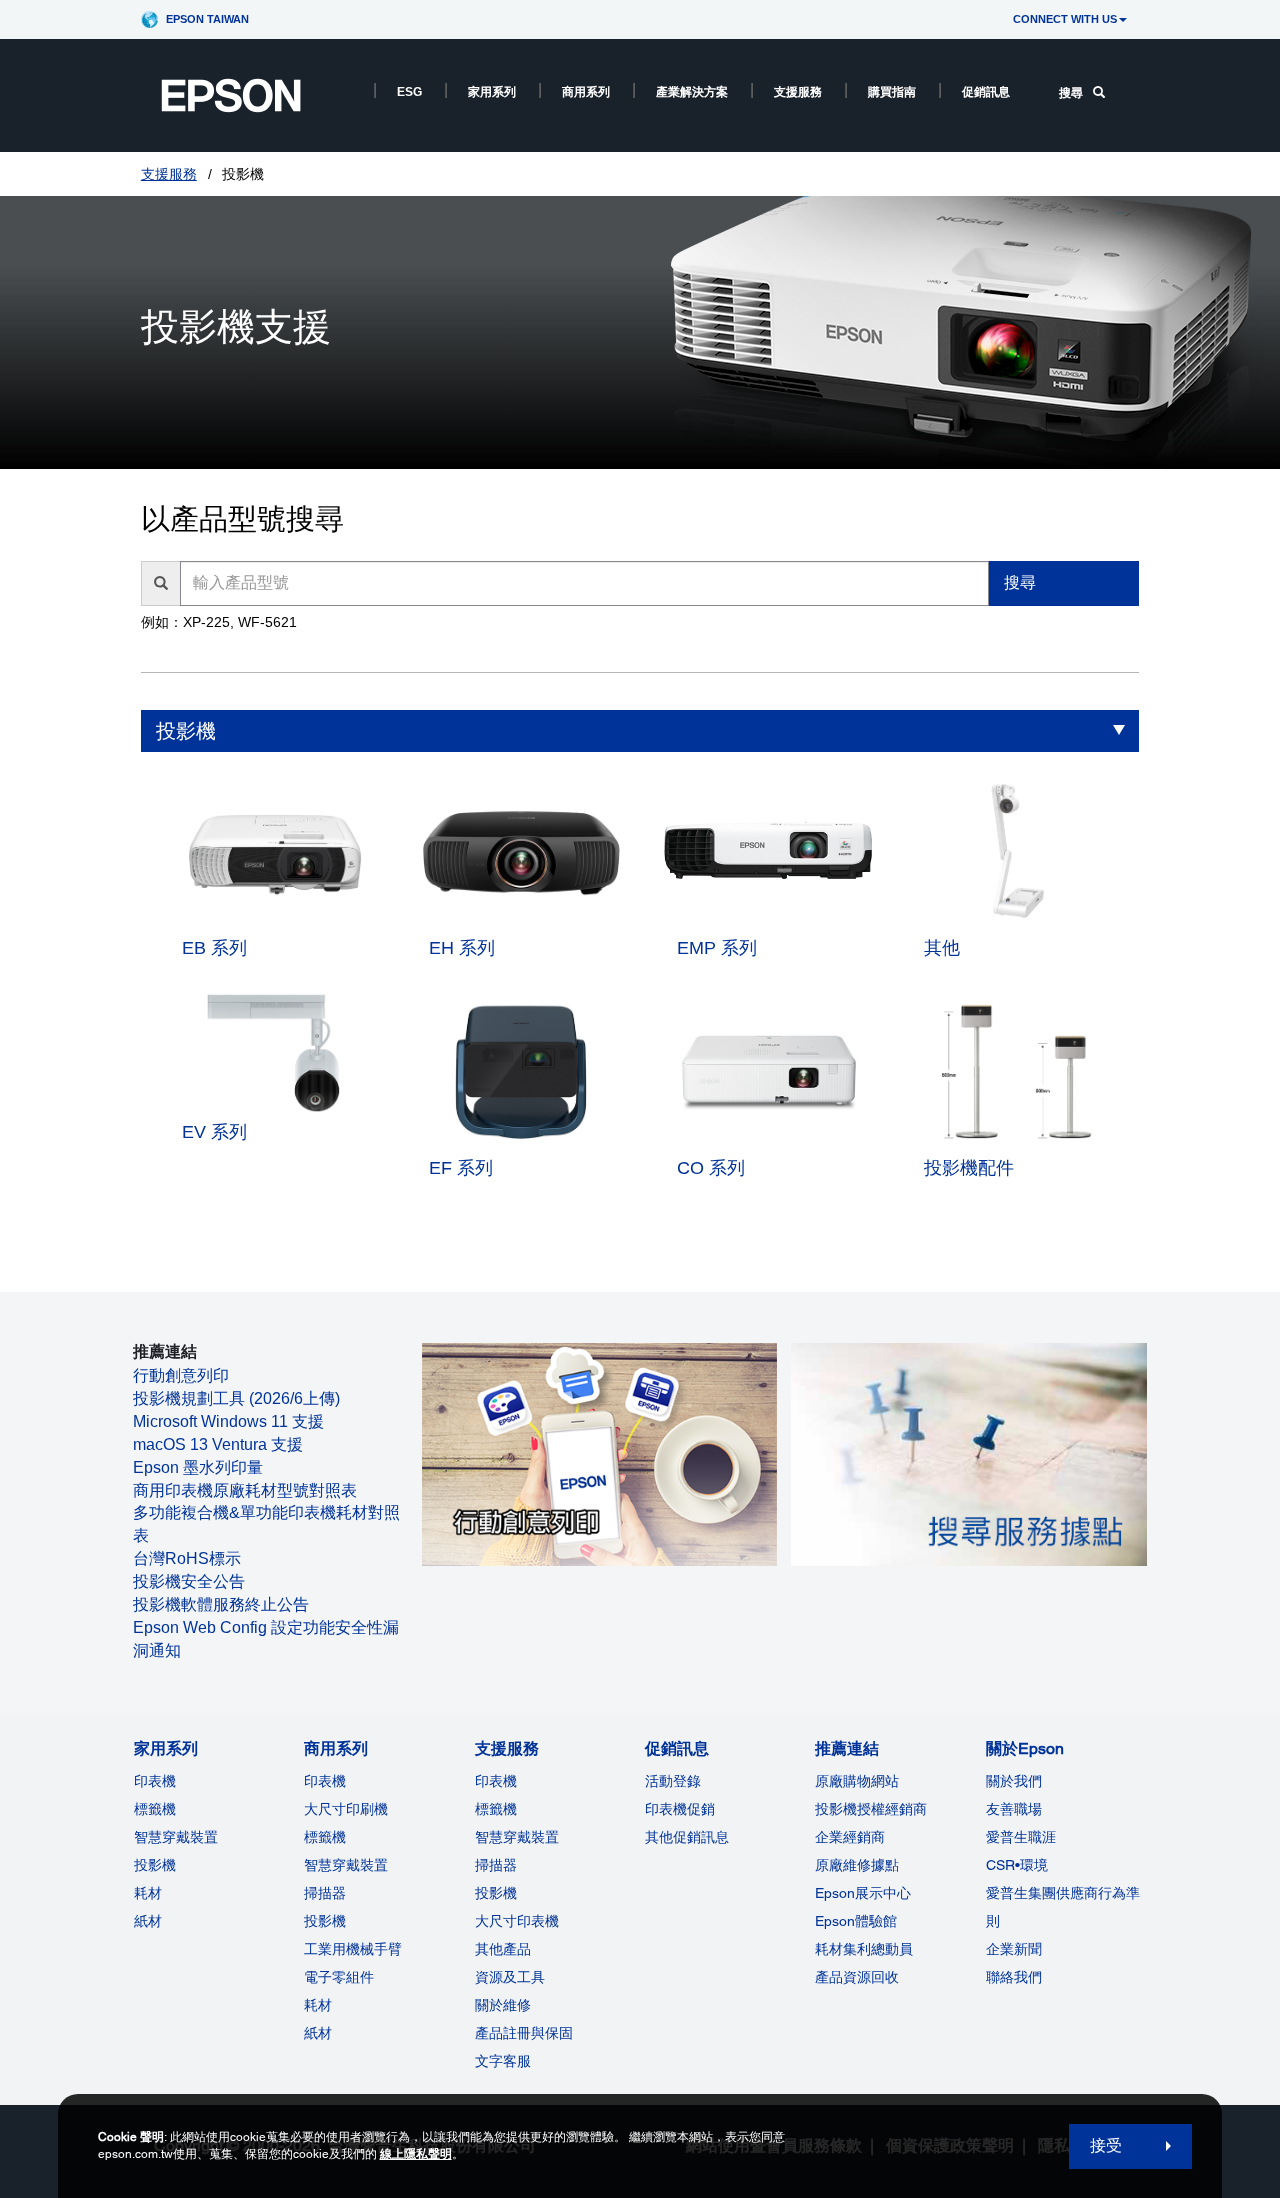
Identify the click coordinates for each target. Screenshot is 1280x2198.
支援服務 (798, 92)
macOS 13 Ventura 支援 (218, 1444)
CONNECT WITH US (1065, 19)
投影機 (186, 731)
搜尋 (1071, 93)
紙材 (148, 1921)
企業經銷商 (850, 1837)
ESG (409, 92)
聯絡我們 (1014, 1977)
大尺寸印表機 (517, 1921)
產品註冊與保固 (524, 2033)
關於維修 (503, 2005)
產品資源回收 (857, 1977)
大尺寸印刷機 (346, 1809)
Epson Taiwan (207, 19)
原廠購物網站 (857, 1781)
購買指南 (892, 92)
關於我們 (1014, 1781)
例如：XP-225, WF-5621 (219, 622)
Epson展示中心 (863, 1893)
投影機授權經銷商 (871, 1809)
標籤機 (155, 1809)
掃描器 (325, 1893)
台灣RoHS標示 (187, 1558)
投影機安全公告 (189, 1581)
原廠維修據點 (857, 1865)
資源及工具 (510, 1977)
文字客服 (503, 2061)
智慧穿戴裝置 (176, 1837)
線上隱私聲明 (416, 2154)
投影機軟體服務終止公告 (221, 1604)
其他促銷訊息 (687, 1837)
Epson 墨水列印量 (198, 1467)
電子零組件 (339, 1977)
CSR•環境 (1017, 1865)
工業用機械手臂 (353, 1949)
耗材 (148, 1893)
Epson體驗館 (856, 1921)
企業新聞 (1014, 1949)
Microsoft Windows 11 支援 (228, 1421)
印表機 (155, 1781)
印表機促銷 (680, 1809)
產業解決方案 (692, 92)
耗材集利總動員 (864, 1949)
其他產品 (503, 1949)
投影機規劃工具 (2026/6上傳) (236, 1398)
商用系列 (586, 92)
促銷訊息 (986, 92)
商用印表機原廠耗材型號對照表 (245, 1490)
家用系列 (492, 92)
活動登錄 (673, 1781)
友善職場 (1014, 1809)
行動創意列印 (181, 1375)
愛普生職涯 (1021, 1837)
